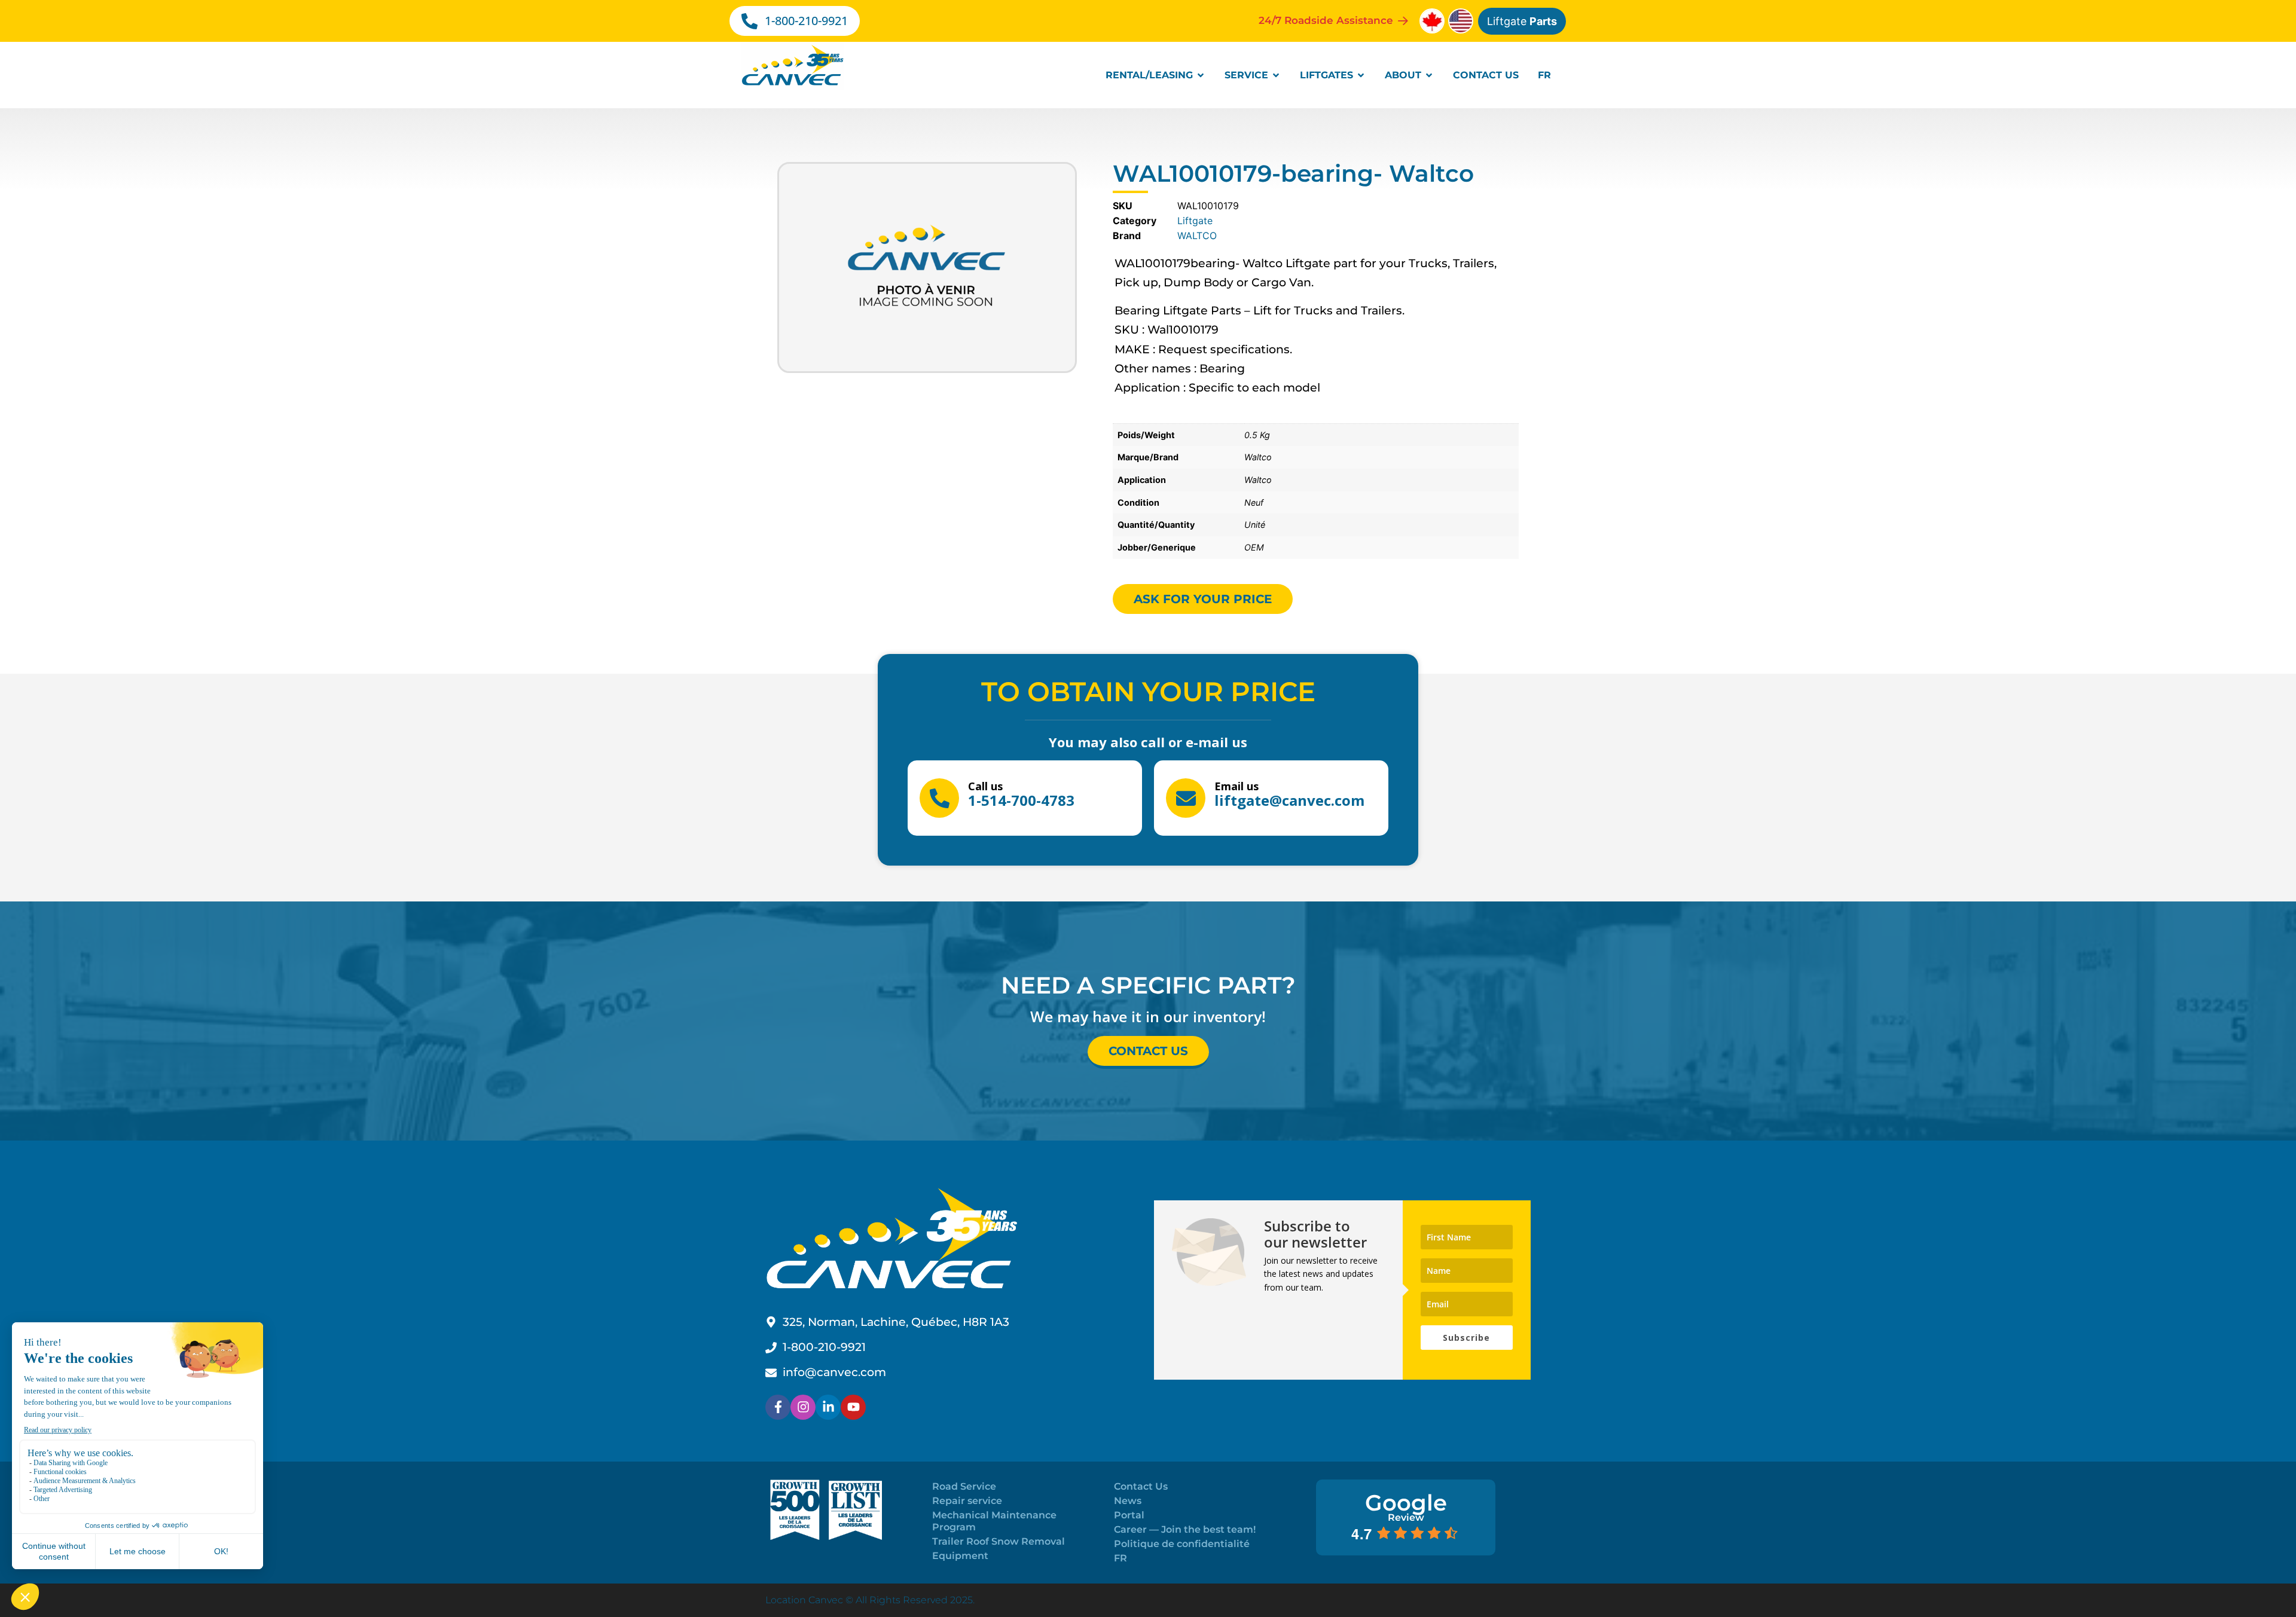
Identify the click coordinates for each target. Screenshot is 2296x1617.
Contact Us (1141, 1486)
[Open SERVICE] (1276, 75)
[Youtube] (853, 1407)
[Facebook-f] (778, 1407)
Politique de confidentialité (1182, 1544)
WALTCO (1197, 236)
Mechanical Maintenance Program (994, 1521)
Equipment (960, 1556)
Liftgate (1522, 21)
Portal (1129, 1515)
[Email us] (1186, 798)
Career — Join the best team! (1185, 1529)
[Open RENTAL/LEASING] (1201, 75)
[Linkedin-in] (828, 1407)
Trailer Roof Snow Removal (999, 1541)
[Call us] (939, 798)
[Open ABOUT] (1429, 75)
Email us (1236, 786)
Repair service (967, 1501)
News (1128, 1501)
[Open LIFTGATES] (1361, 75)
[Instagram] (803, 1407)
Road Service (964, 1486)
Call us (985, 786)
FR (1120, 1558)
